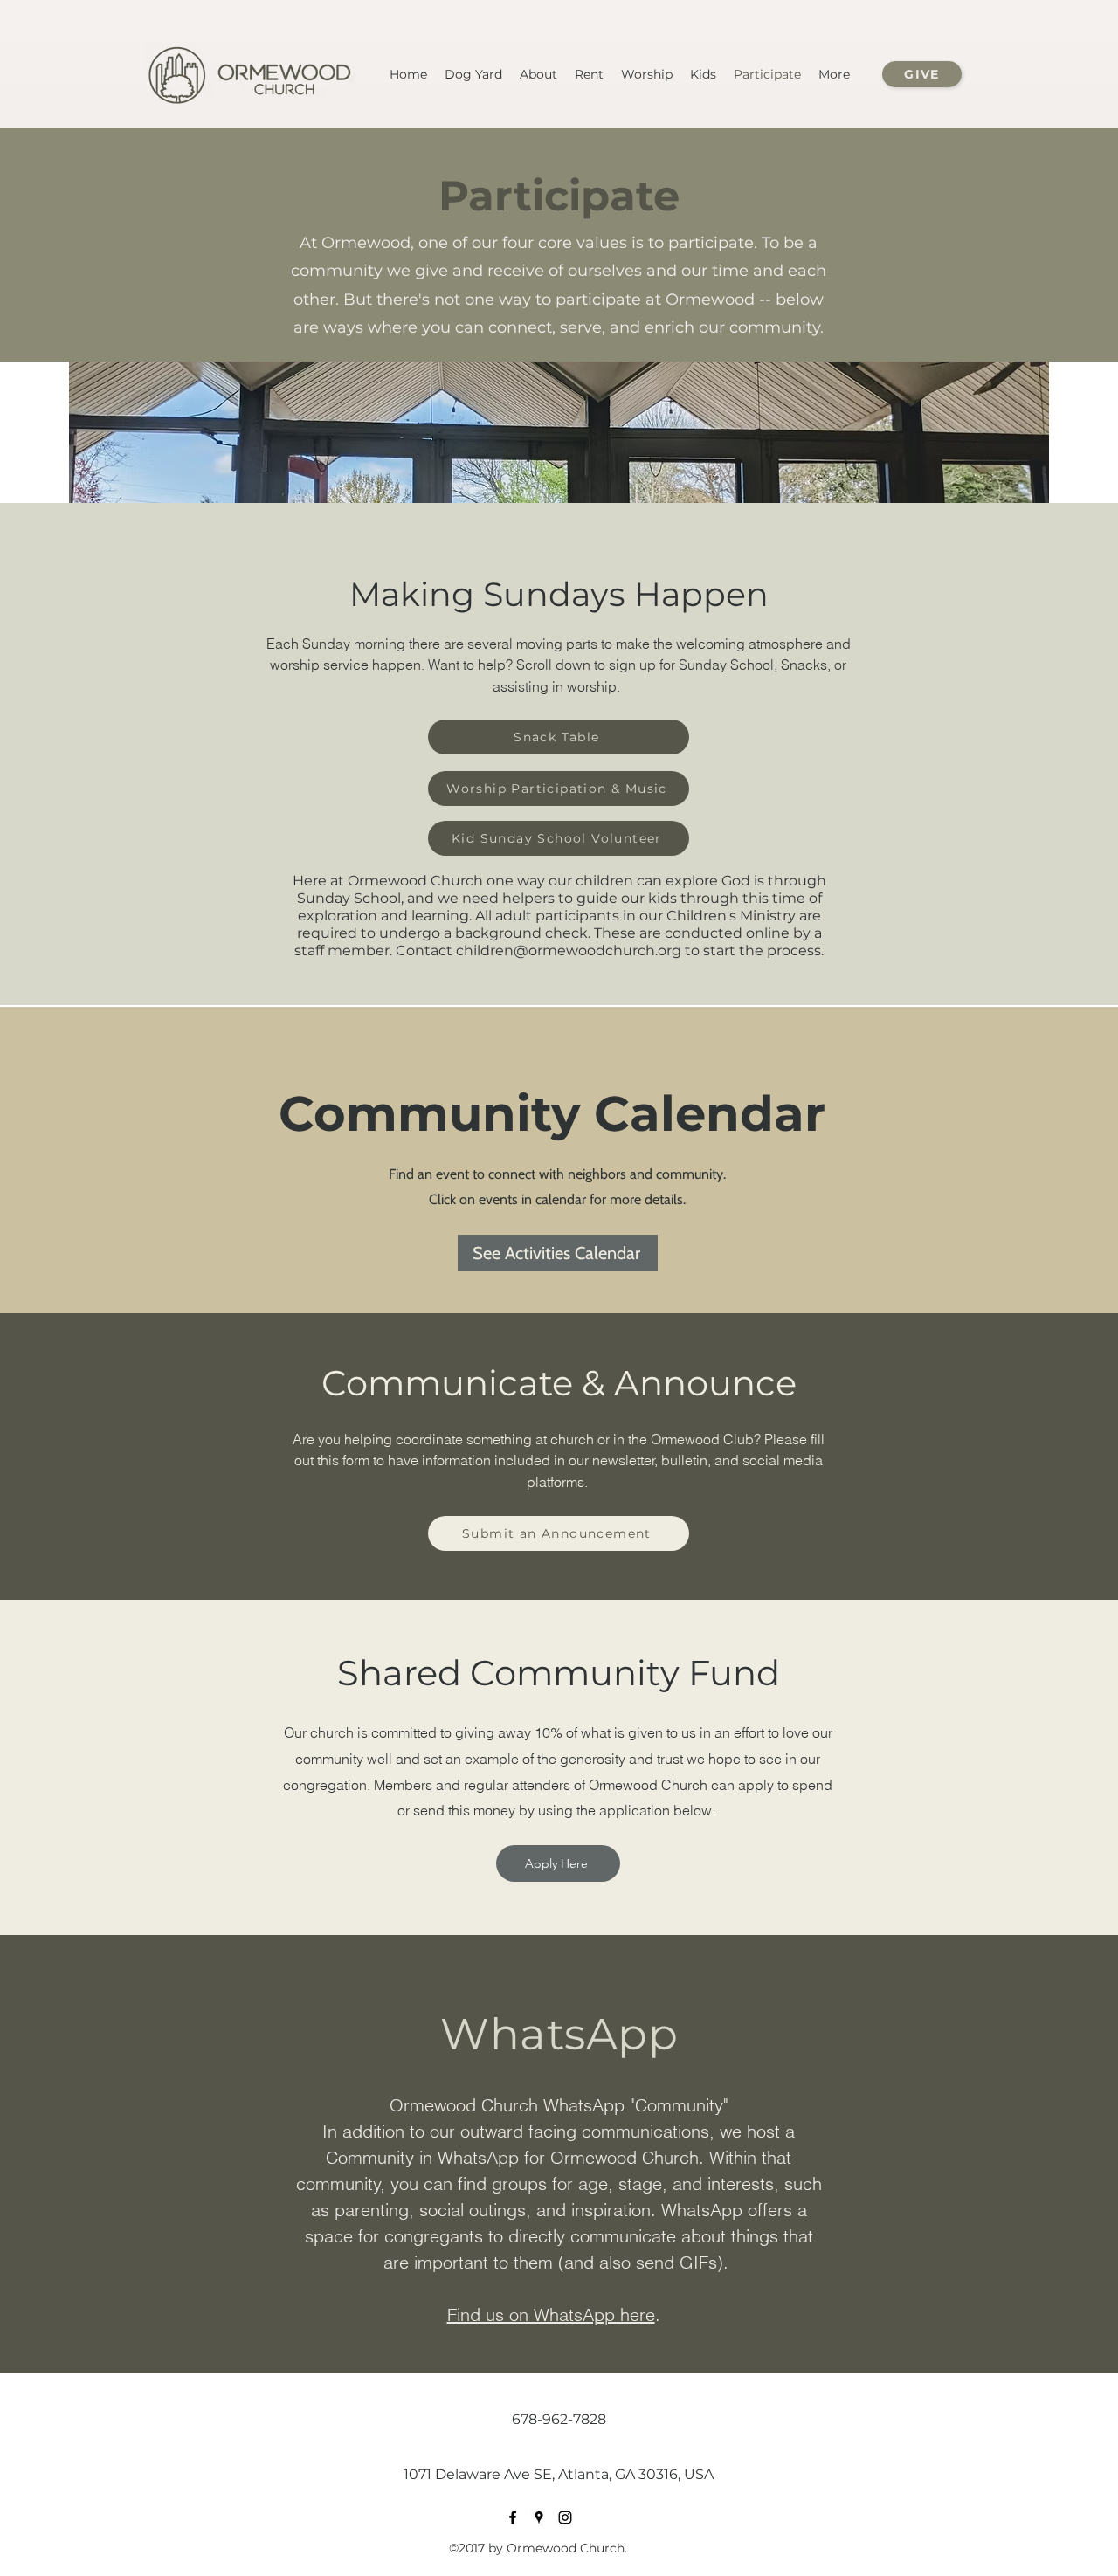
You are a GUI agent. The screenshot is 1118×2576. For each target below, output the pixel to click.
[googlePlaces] (539, 2517)
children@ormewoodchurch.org (569, 951)
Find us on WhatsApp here (551, 2314)
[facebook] (513, 2517)
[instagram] (565, 2517)
